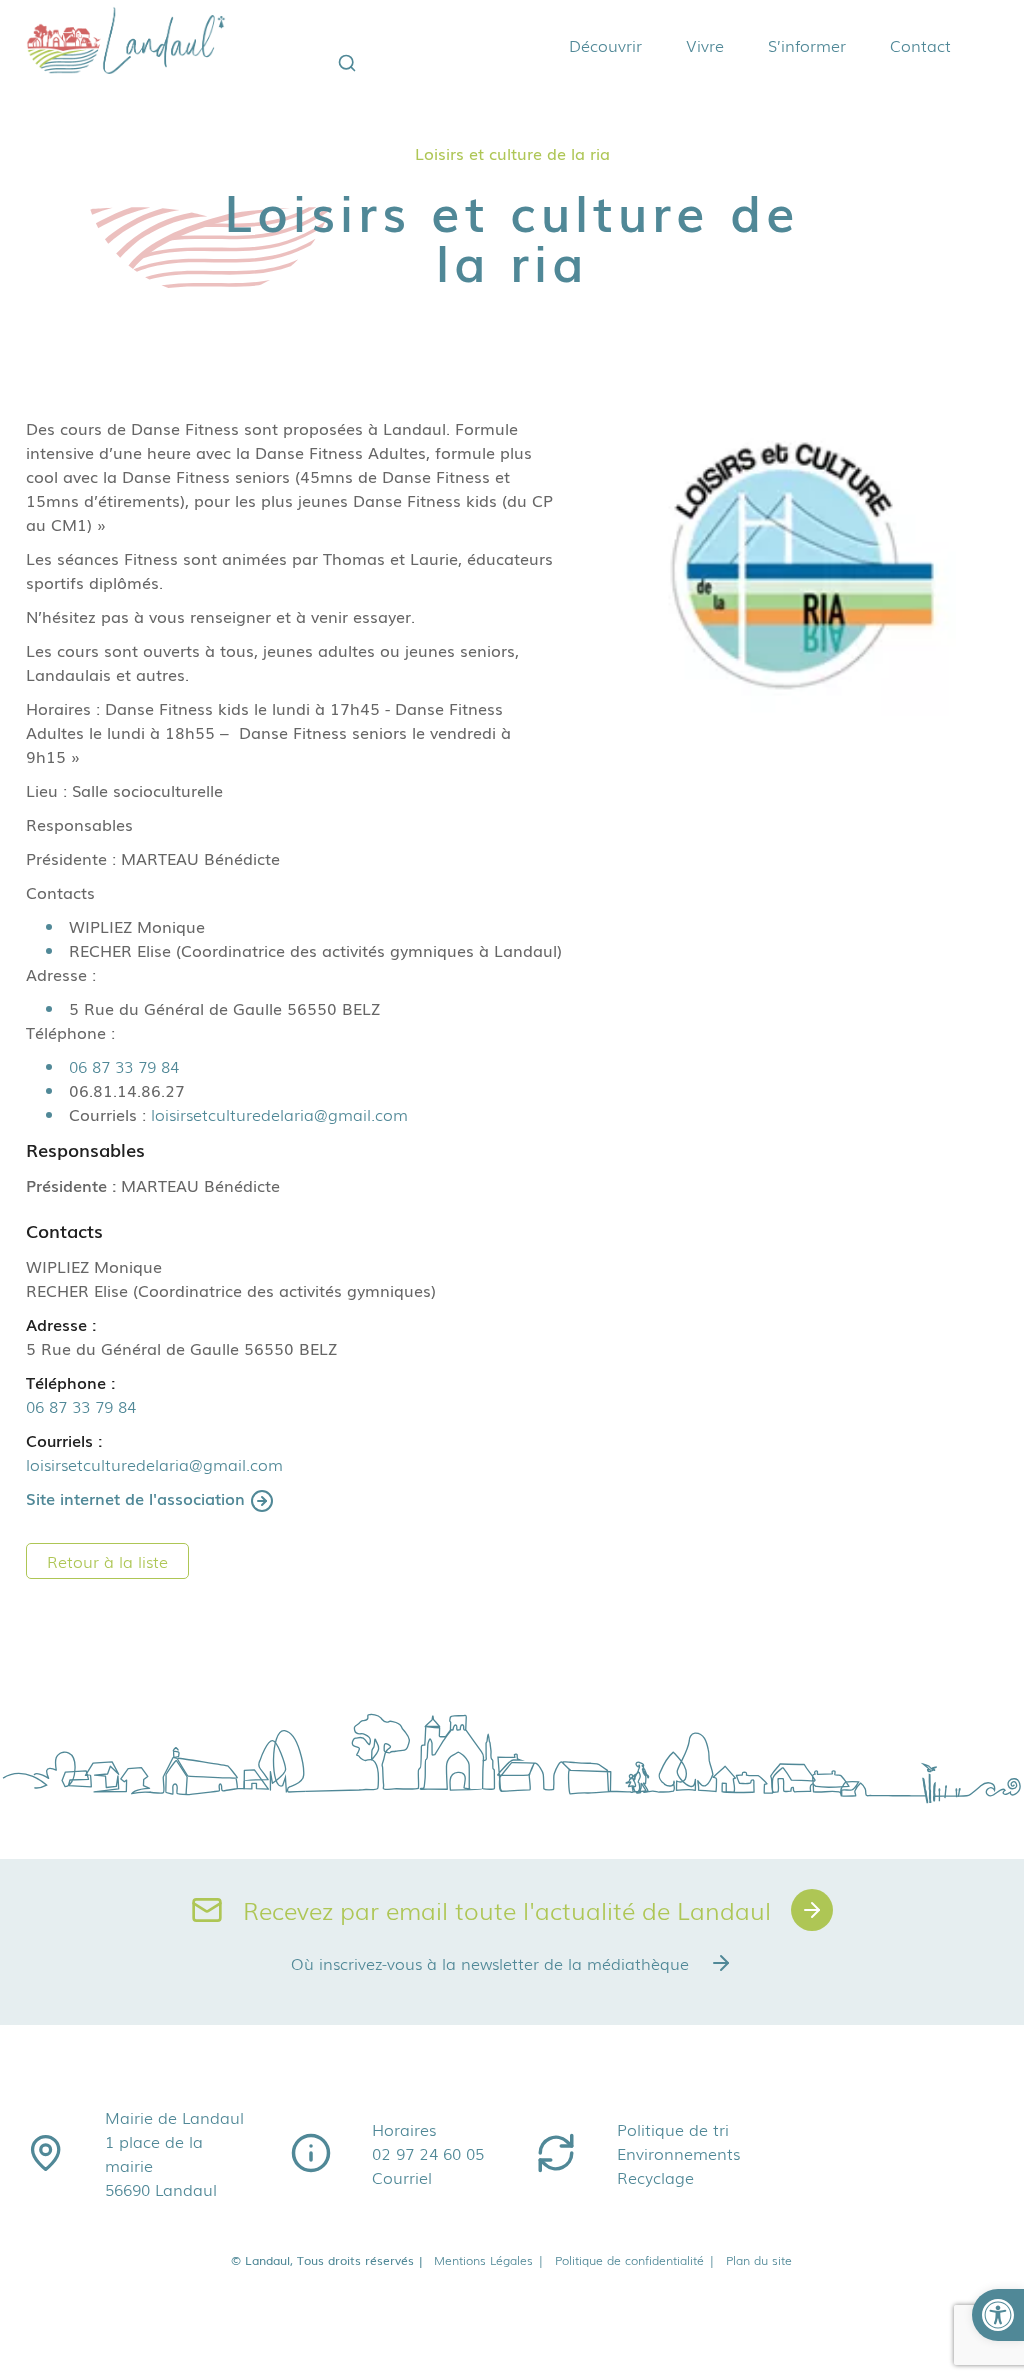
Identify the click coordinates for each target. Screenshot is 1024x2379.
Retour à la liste (107, 1561)
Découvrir (605, 45)
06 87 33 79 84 (124, 1066)
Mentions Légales (489, 2260)
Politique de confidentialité (635, 2260)
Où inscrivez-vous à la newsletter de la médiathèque (490, 1963)
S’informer (807, 45)
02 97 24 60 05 (428, 2153)
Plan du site (759, 2260)
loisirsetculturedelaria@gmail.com (279, 1114)
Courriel (402, 2177)
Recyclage (655, 2177)
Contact (920, 45)
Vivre (705, 45)
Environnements (678, 2153)
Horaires (404, 2129)
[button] (998, 2315)
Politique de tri (673, 2129)
